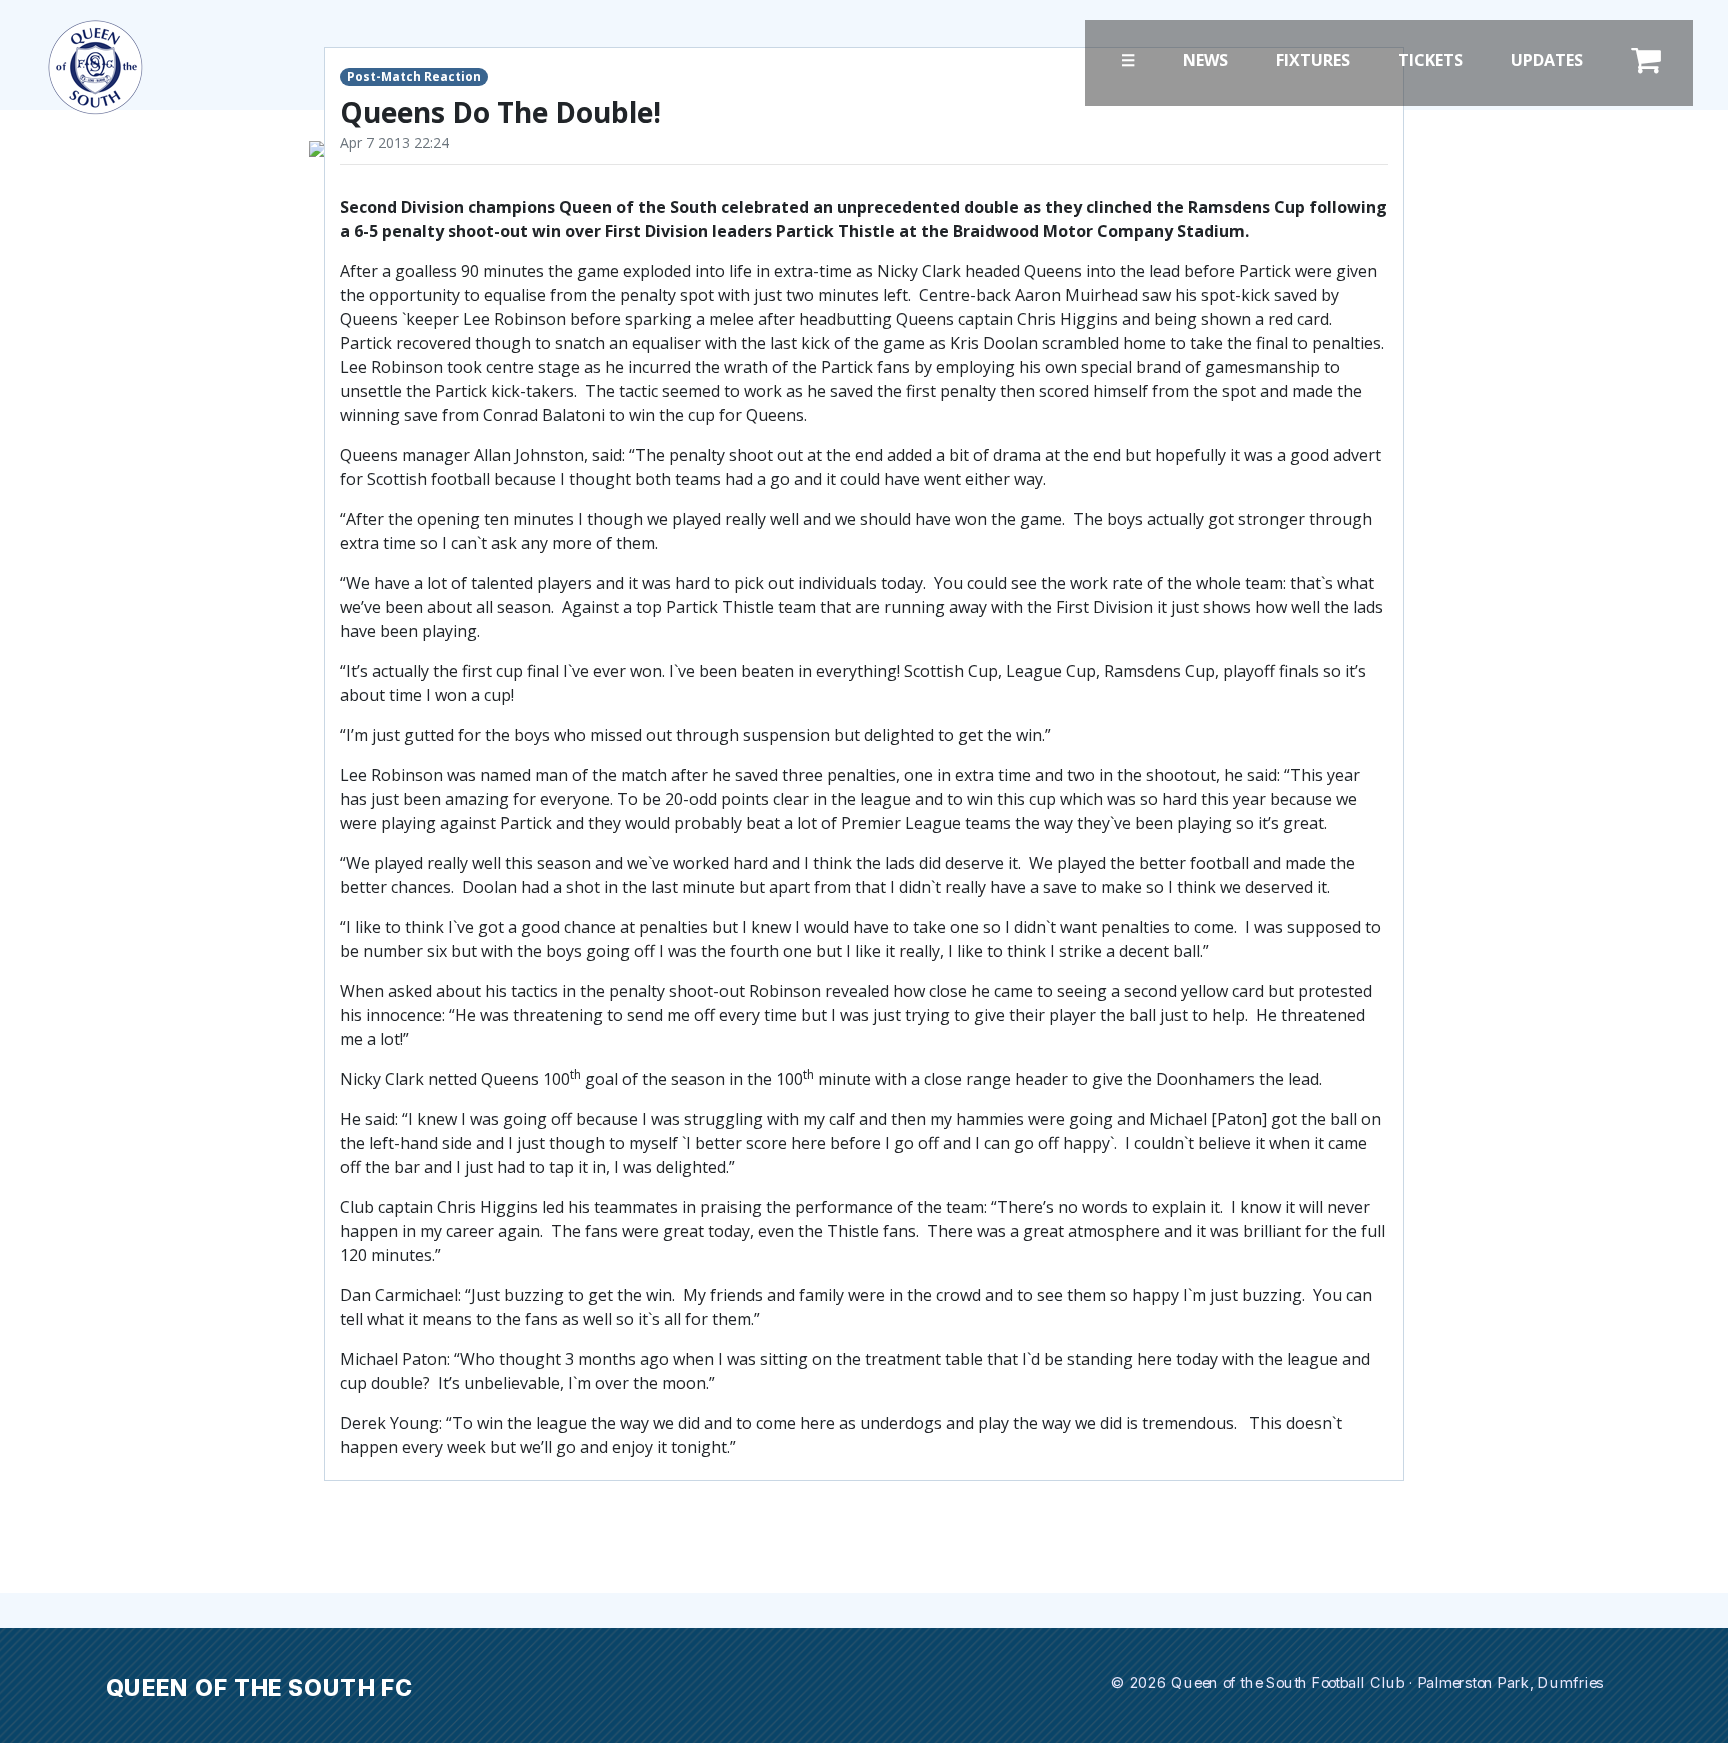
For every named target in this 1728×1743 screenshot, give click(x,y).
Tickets (1430, 60)
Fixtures (1313, 60)
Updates (1547, 60)
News (1205, 60)
